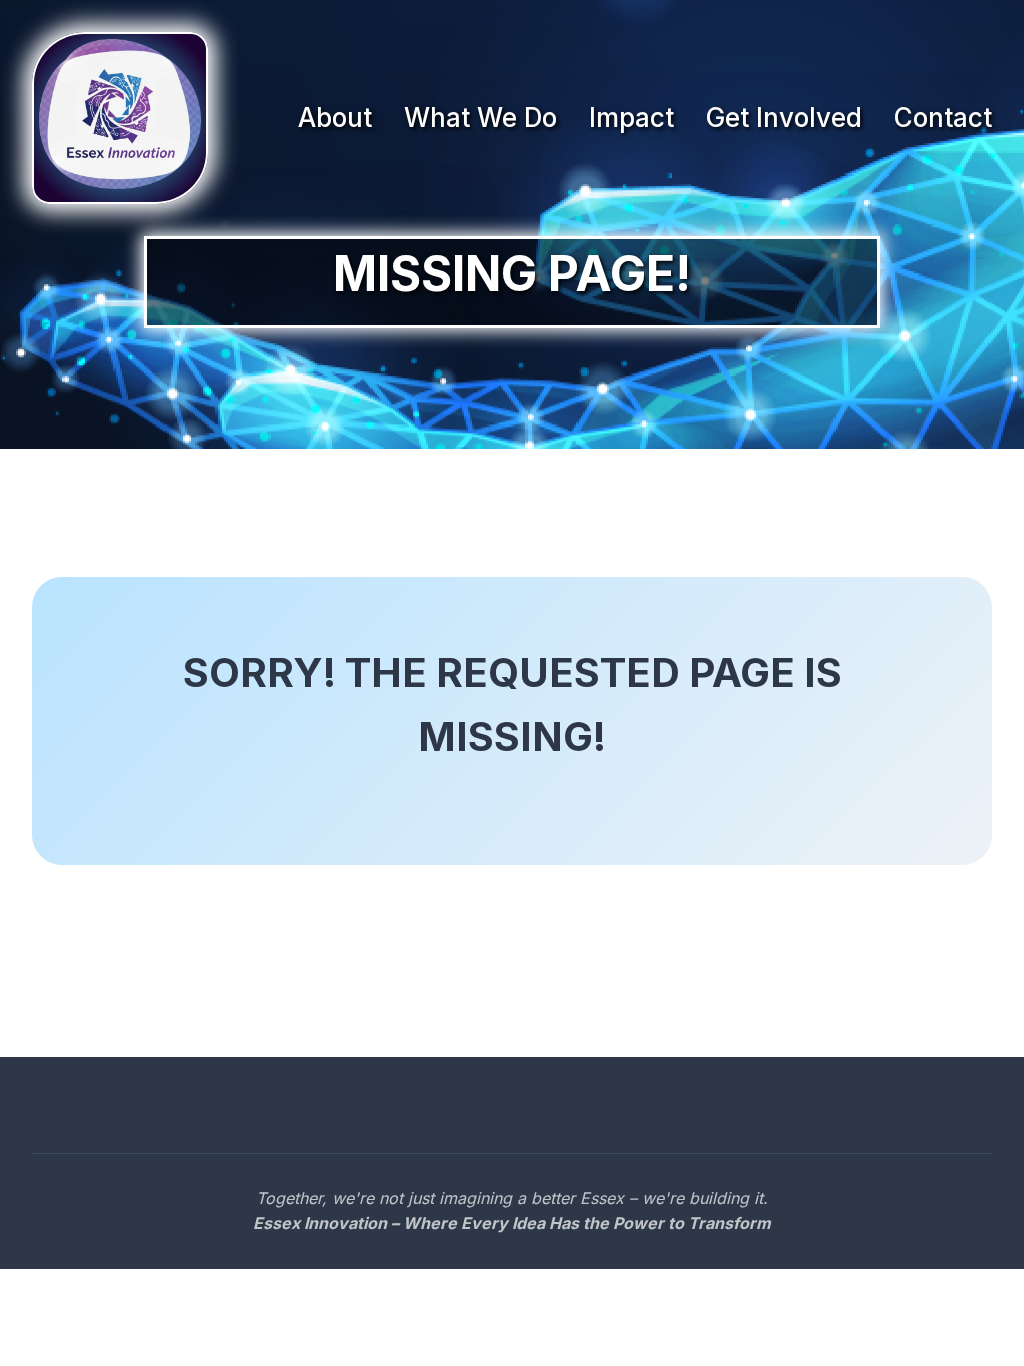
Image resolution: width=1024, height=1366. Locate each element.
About (335, 117)
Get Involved (784, 117)
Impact (631, 117)
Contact (943, 117)
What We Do (480, 117)
